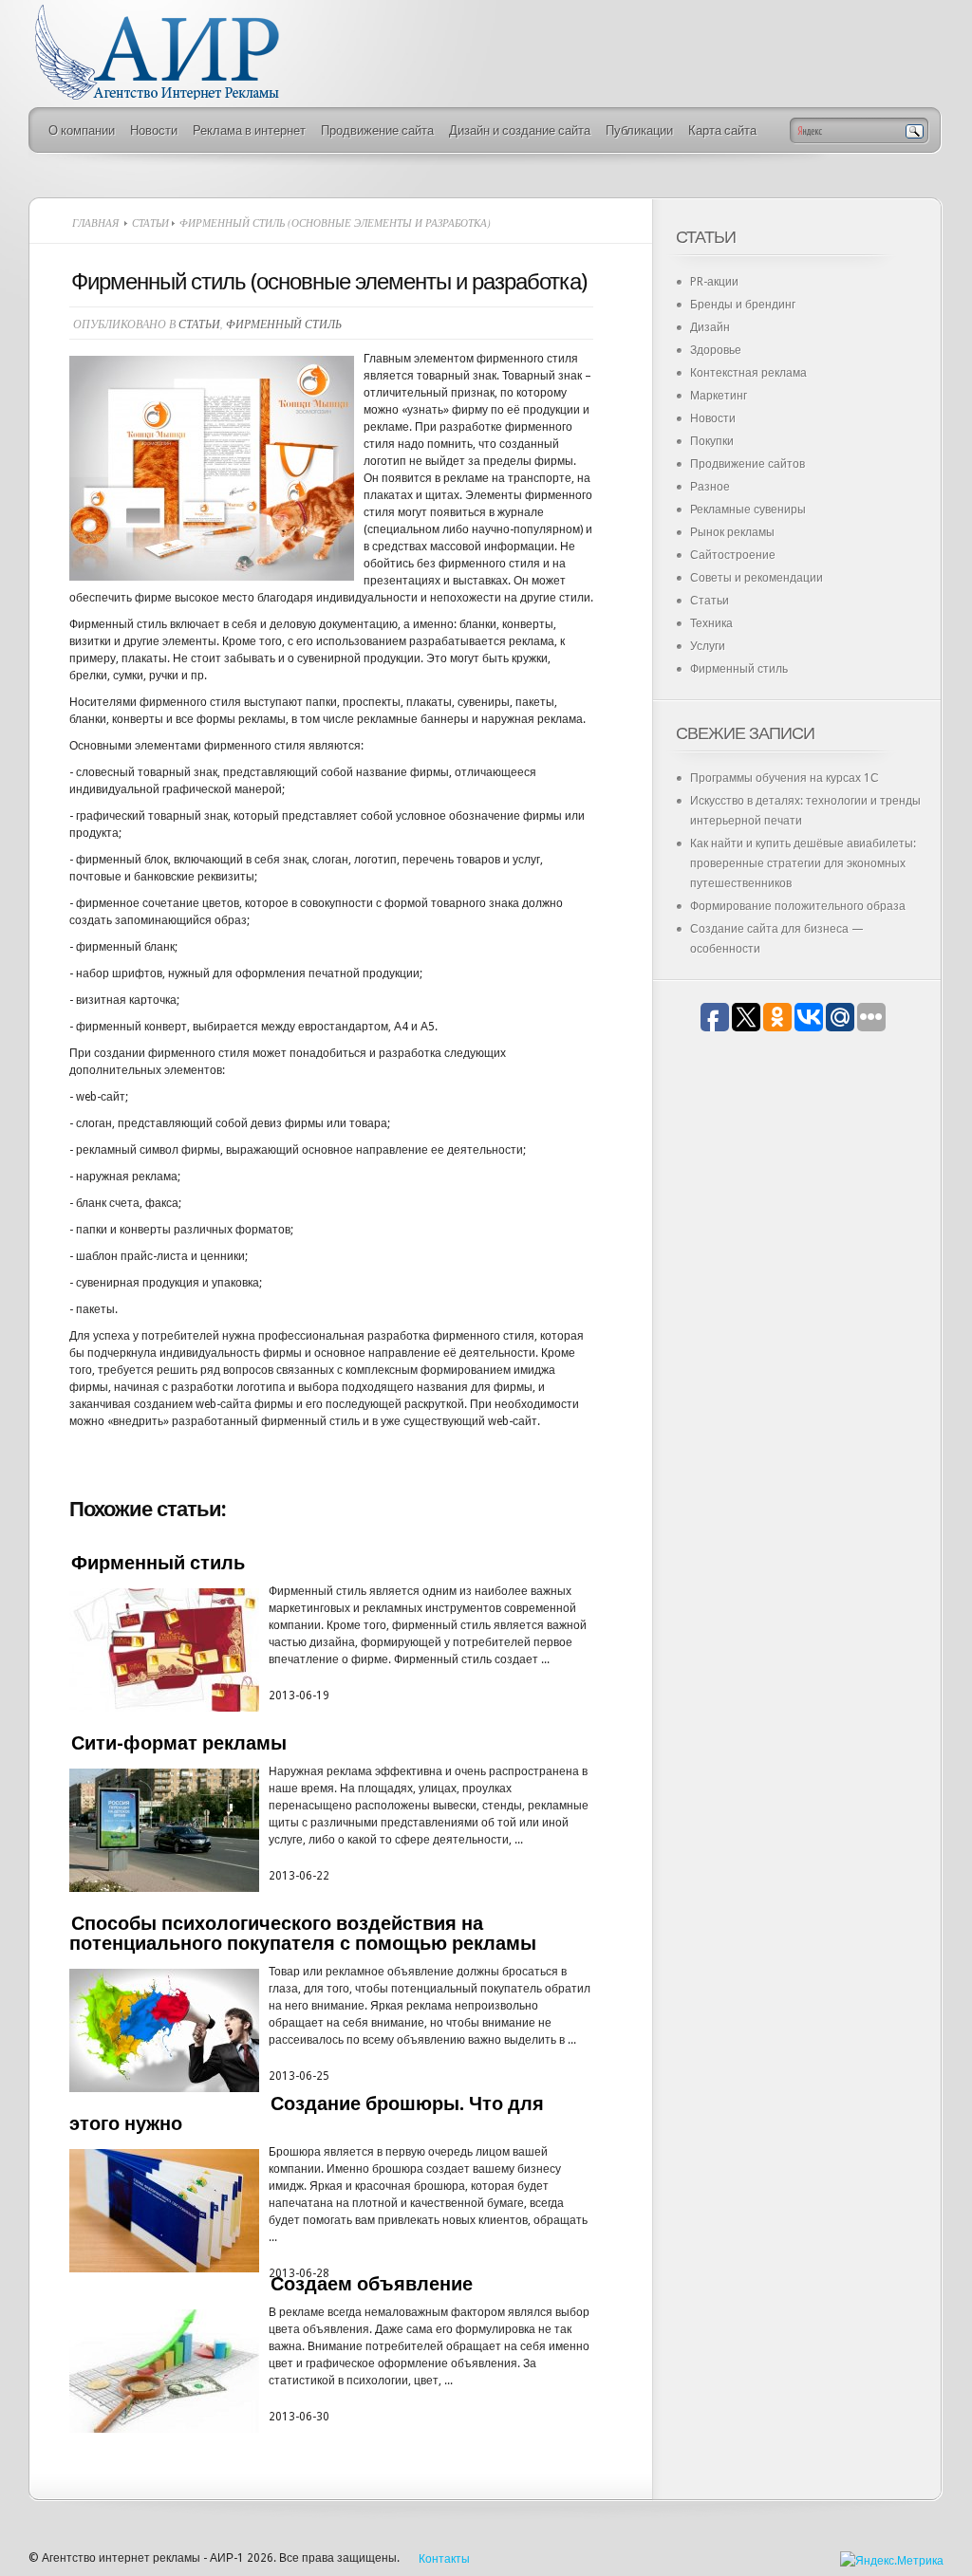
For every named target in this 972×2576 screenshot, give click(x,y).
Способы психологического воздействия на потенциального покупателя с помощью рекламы (303, 1933)
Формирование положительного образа (798, 906)
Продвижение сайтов (748, 464)
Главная (95, 222)
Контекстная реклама (748, 373)
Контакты (444, 2559)
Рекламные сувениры (748, 510)
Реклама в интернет (249, 130)
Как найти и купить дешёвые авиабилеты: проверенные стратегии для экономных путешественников (803, 863)
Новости (154, 130)
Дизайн (710, 327)
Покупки (712, 441)
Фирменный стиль (284, 324)
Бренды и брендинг (743, 305)
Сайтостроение (733, 555)
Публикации (639, 130)
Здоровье (716, 350)
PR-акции (714, 282)
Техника (711, 623)
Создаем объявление (372, 2284)
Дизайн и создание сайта (520, 130)
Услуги (708, 646)
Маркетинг (719, 396)
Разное (710, 487)
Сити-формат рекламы (179, 1743)
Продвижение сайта (377, 130)
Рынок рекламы (732, 532)
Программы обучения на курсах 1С (785, 778)
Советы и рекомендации (757, 578)
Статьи (150, 222)
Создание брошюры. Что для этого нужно (307, 2113)
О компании (82, 130)
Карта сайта (722, 130)
